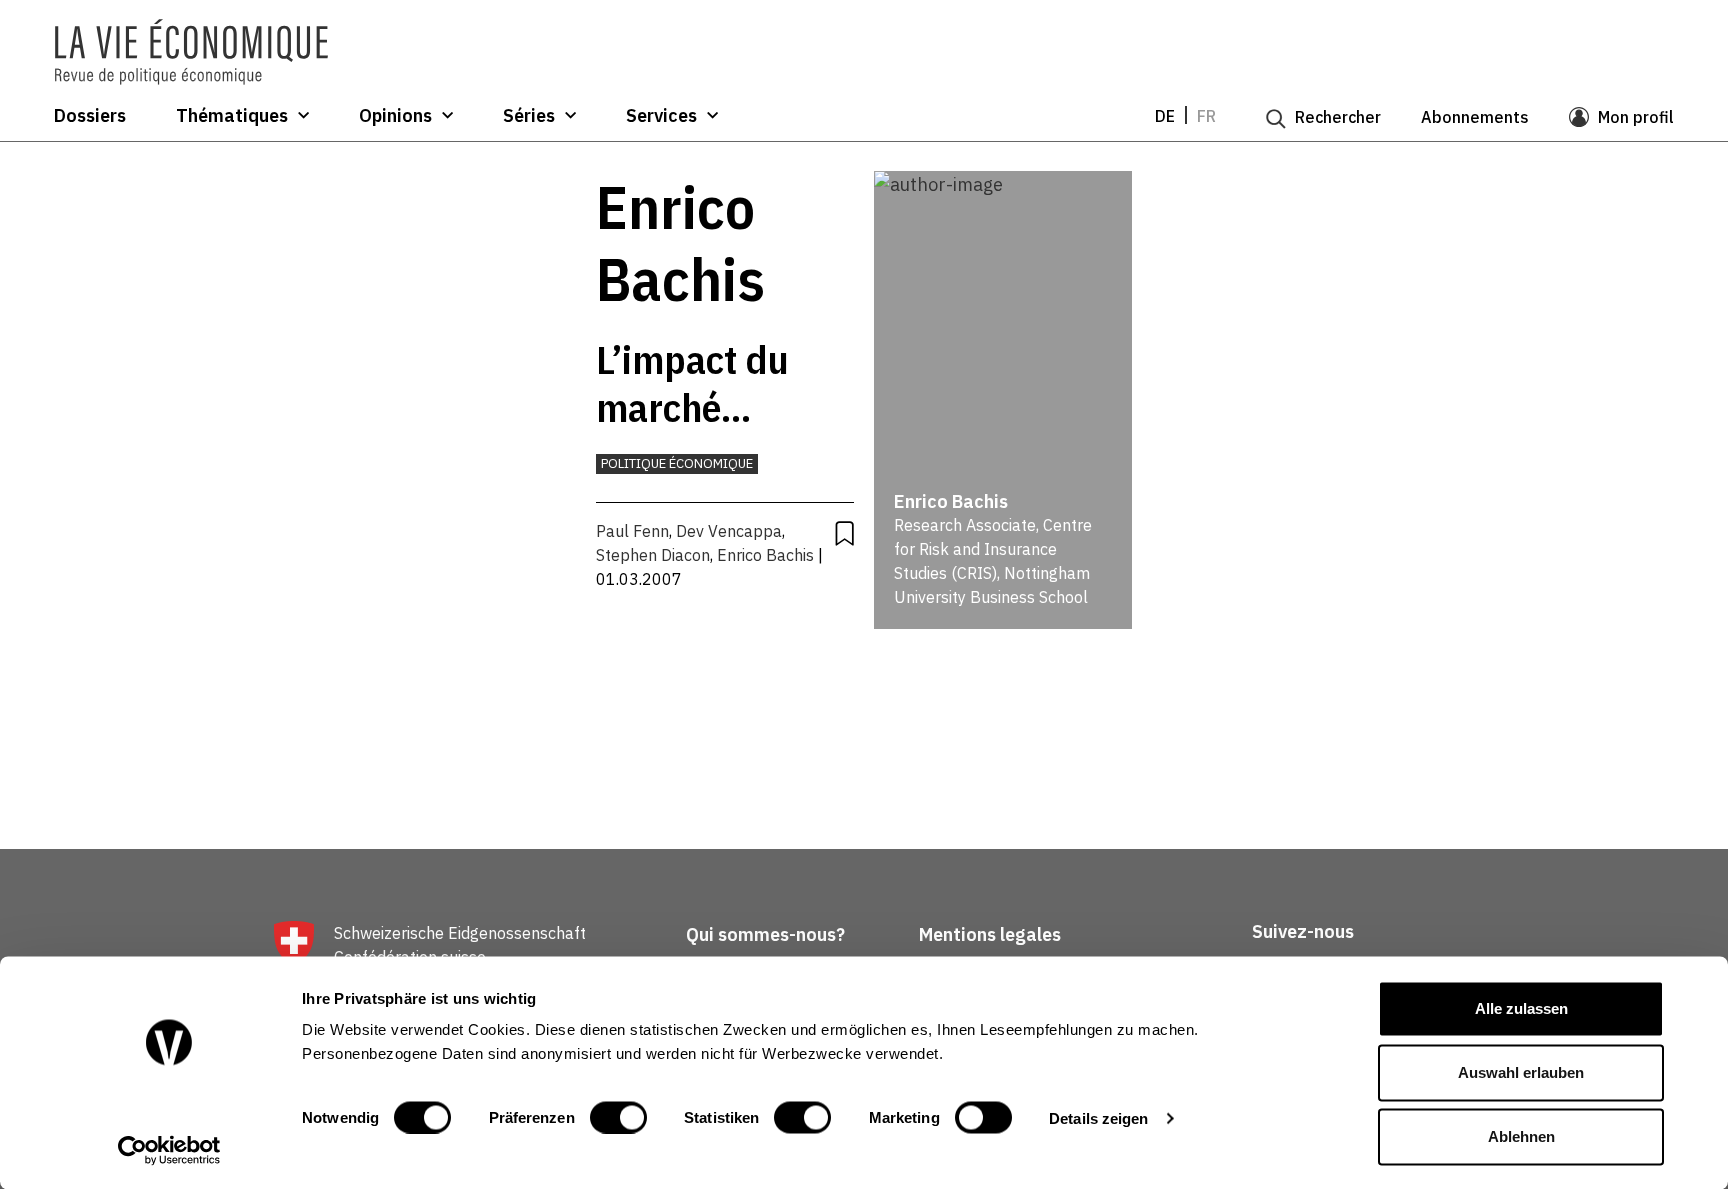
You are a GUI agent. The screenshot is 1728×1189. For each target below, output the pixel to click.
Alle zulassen (1521, 1008)
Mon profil (1636, 117)
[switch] (618, 1117)
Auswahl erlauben (1521, 1072)
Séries (529, 116)
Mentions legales (990, 934)
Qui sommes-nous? (765, 934)
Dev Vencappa (729, 531)
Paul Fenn (632, 531)
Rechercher (1338, 117)
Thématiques (232, 116)
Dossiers (90, 116)
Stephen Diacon (653, 555)
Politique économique (677, 463)
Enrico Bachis (765, 555)
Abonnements (1475, 117)
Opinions (395, 116)
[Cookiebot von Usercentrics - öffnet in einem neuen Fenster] (169, 1150)
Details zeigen (1098, 1117)
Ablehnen (1521, 1136)
